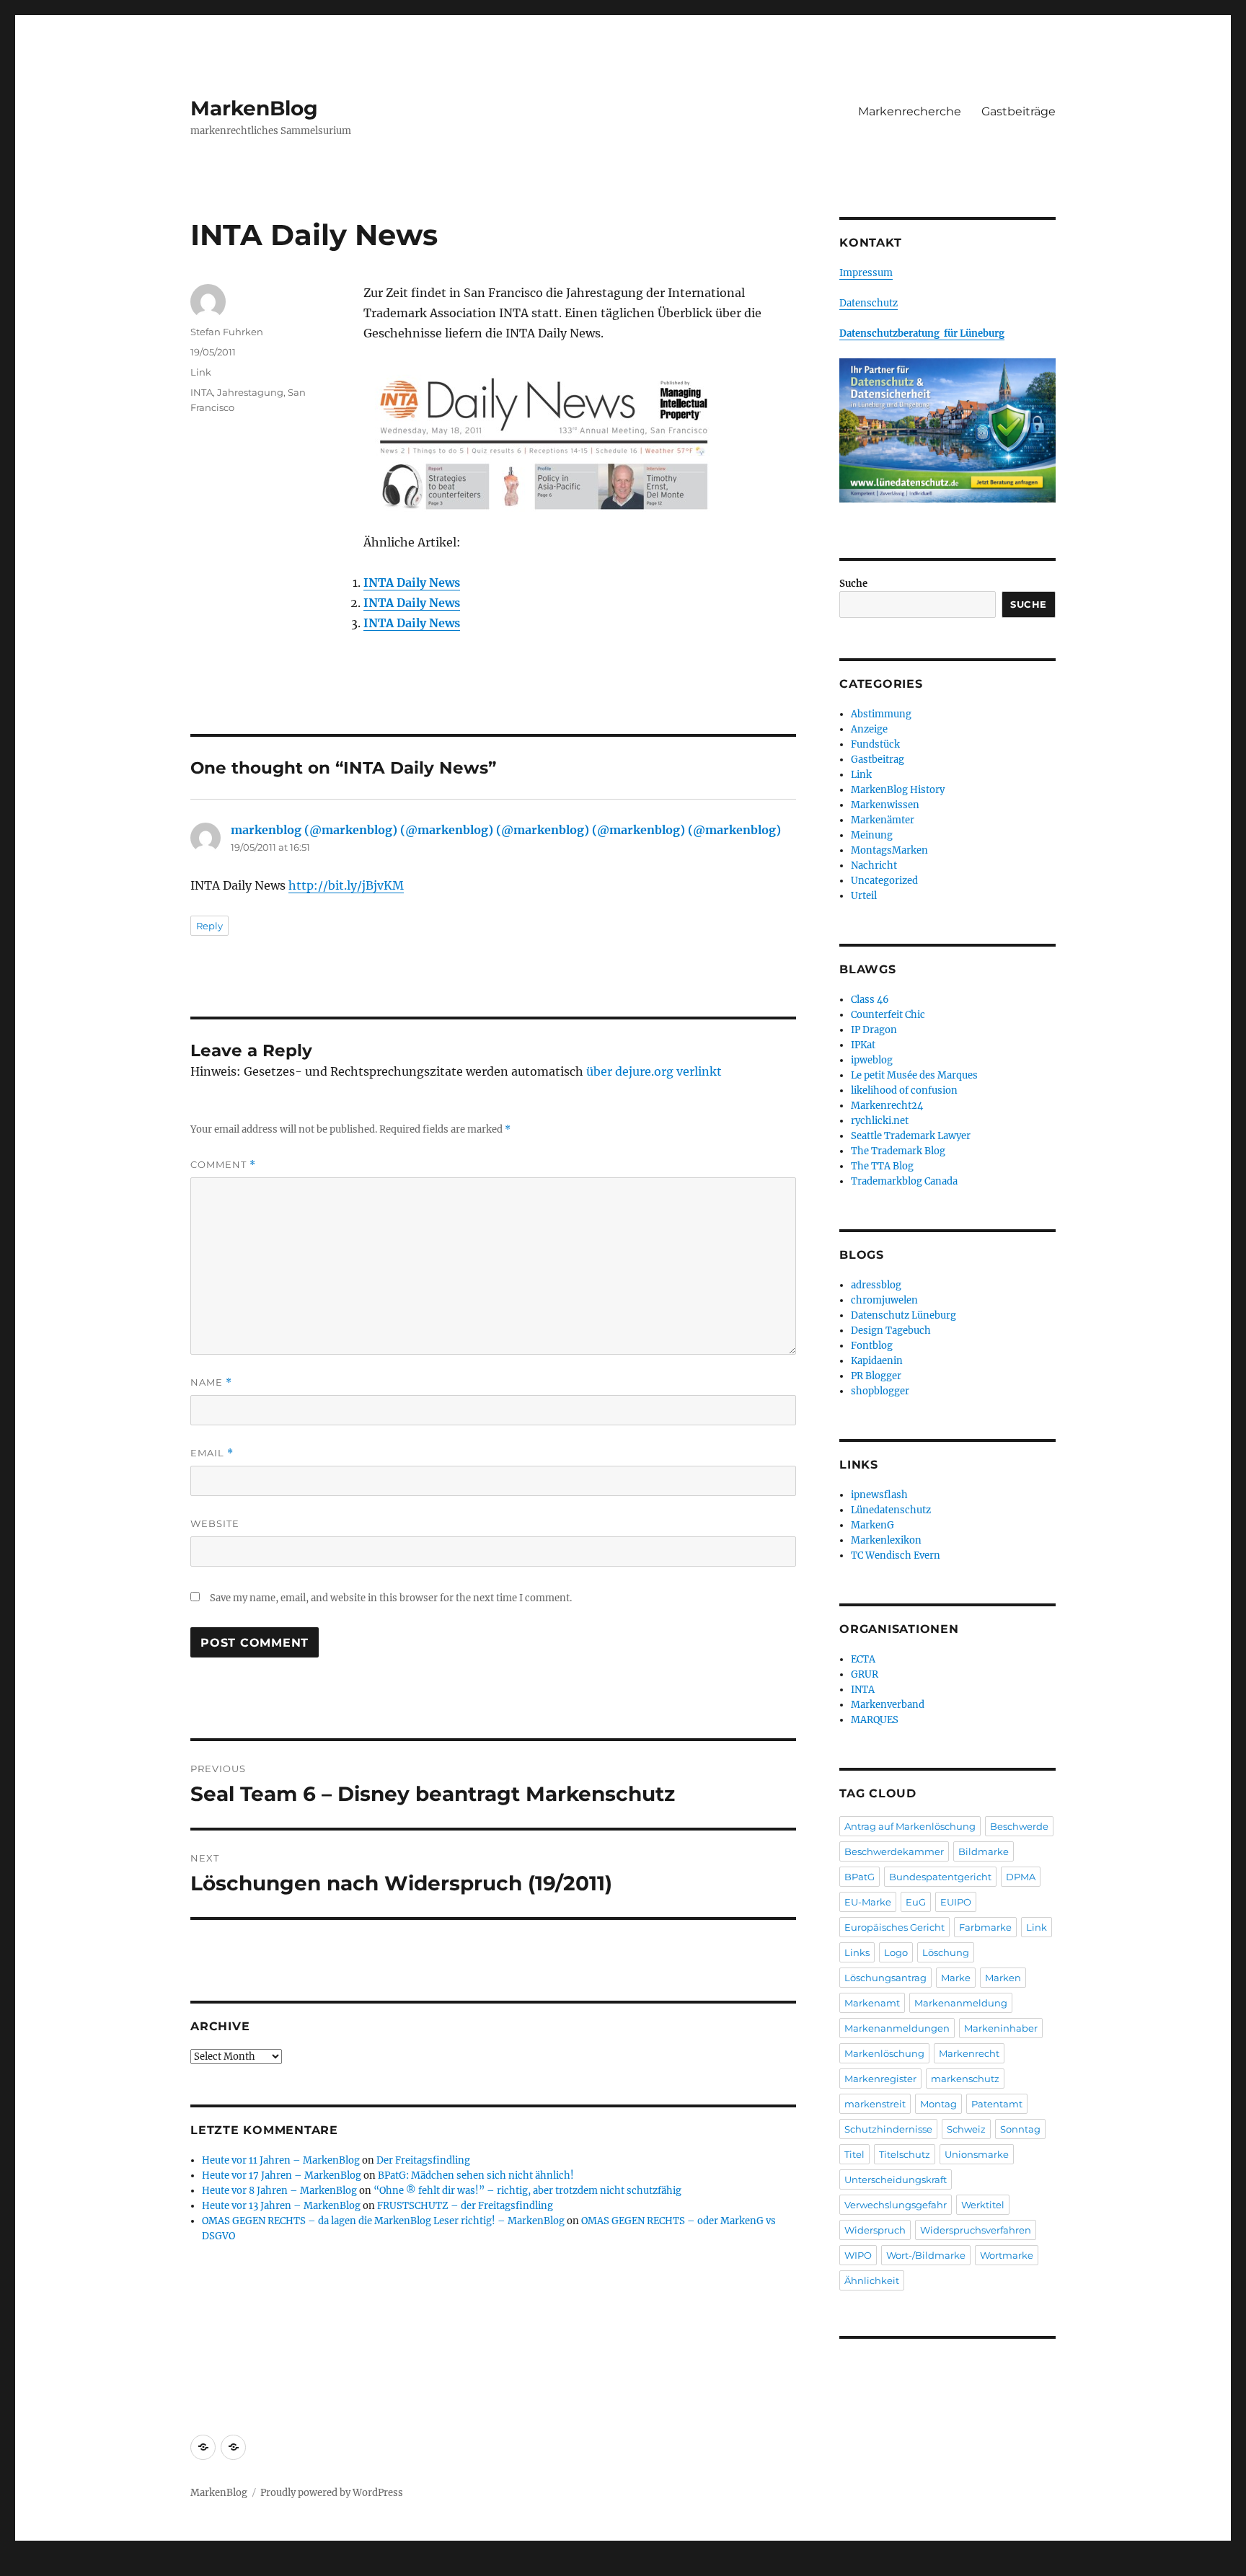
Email (212, 1453)
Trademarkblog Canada (904, 1181)
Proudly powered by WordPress (332, 2493)
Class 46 (870, 1000)
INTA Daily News (412, 583)
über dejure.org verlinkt (654, 1071)
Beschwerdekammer (894, 1851)
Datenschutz (869, 303)
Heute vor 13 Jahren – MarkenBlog (281, 2206)
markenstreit (875, 2104)
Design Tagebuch (891, 1331)
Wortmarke (1007, 2255)
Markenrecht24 (887, 1106)
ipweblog (872, 1060)
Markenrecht (969, 2053)
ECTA (863, 1659)
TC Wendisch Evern (896, 1555)
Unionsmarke (977, 2154)
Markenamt (872, 2003)
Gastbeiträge (1019, 111)
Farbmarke (985, 1927)
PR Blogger (876, 1376)
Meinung (872, 835)
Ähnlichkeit (872, 2280)
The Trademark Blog (898, 1151)
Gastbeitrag (878, 760)
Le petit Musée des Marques (914, 1075)
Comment (223, 1165)
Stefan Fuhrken (227, 332)
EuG (916, 1902)
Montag (938, 2104)
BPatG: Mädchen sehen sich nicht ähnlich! (476, 2176)
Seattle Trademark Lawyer (911, 1136)
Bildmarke (984, 1851)
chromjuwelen (884, 1300)
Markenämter (883, 820)
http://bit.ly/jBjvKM (346, 885)
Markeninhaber (1001, 2028)
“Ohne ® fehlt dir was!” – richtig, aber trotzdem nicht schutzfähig (527, 2191)
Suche (853, 584)
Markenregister (880, 2079)
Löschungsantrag (885, 1978)
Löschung (946, 1952)
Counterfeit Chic (888, 1015)
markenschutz (965, 2079)
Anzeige (869, 729)
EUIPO (956, 1902)
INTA (202, 392)
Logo (896, 1952)
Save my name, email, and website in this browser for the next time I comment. (391, 1598)
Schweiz (966, 2129)
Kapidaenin (877, 1361)
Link (201, 372)
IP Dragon (874, 1030)
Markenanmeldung (961, 2003)
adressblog (876, 1285)
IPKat (863, 1045)
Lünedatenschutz (891, 1510)
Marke (956, 1978)
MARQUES (875, 1720)
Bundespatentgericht (940, 1877)
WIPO (858, 2255)
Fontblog (872, 1346)
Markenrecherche (910, 111)
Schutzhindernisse (888, 2129)
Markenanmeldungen (897, 2028)
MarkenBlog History (898, 790)
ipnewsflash (879, 1495)
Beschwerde (1019, 1826)
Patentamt (997, 2104)
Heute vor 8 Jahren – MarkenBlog (279, 2191)
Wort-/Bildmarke (926, 2255)
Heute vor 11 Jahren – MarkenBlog (281, 2160)
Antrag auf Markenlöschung (910, 1826)
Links (857, 1952)
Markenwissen (885, 805)
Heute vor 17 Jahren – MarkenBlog (282, 2176)
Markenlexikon (886, 1540)
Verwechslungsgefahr (896, 2205)
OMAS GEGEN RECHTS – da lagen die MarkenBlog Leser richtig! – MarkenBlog (383, 2221)
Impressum (866, 273)
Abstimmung (881, 714)
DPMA (1021, 1877)
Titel (854, 2154)
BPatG (860, 1877)
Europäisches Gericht (894, 1927)
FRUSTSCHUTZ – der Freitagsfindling (465, 2206)
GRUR (865, 1674)
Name (211, 1382)
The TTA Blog (882, 1166)
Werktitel (983, 2205)
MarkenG (872, 1525)
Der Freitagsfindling (423, 2160)
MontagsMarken (889, 850)
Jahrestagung (250, 392)
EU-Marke (868, 1902)
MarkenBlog (254, 108)
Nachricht (874, 866)
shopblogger (880, 1391)
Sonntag (1020, 2129)
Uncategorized (884, 881)
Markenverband (888, 1705)
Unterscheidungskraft (896, 2179)
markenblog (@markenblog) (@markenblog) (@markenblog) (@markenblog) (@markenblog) (506, 830)
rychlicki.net (880, 1121)
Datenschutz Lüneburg (903, 1315)
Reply (209, 926)
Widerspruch (875, 2230)
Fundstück (875, 744)
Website (215, 1523)
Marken (1003, 1978)
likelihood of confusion (904, 1090)
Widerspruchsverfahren (976, 2230)
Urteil (864, 896)
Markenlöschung (884, 2053)
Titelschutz (905, 2154)
